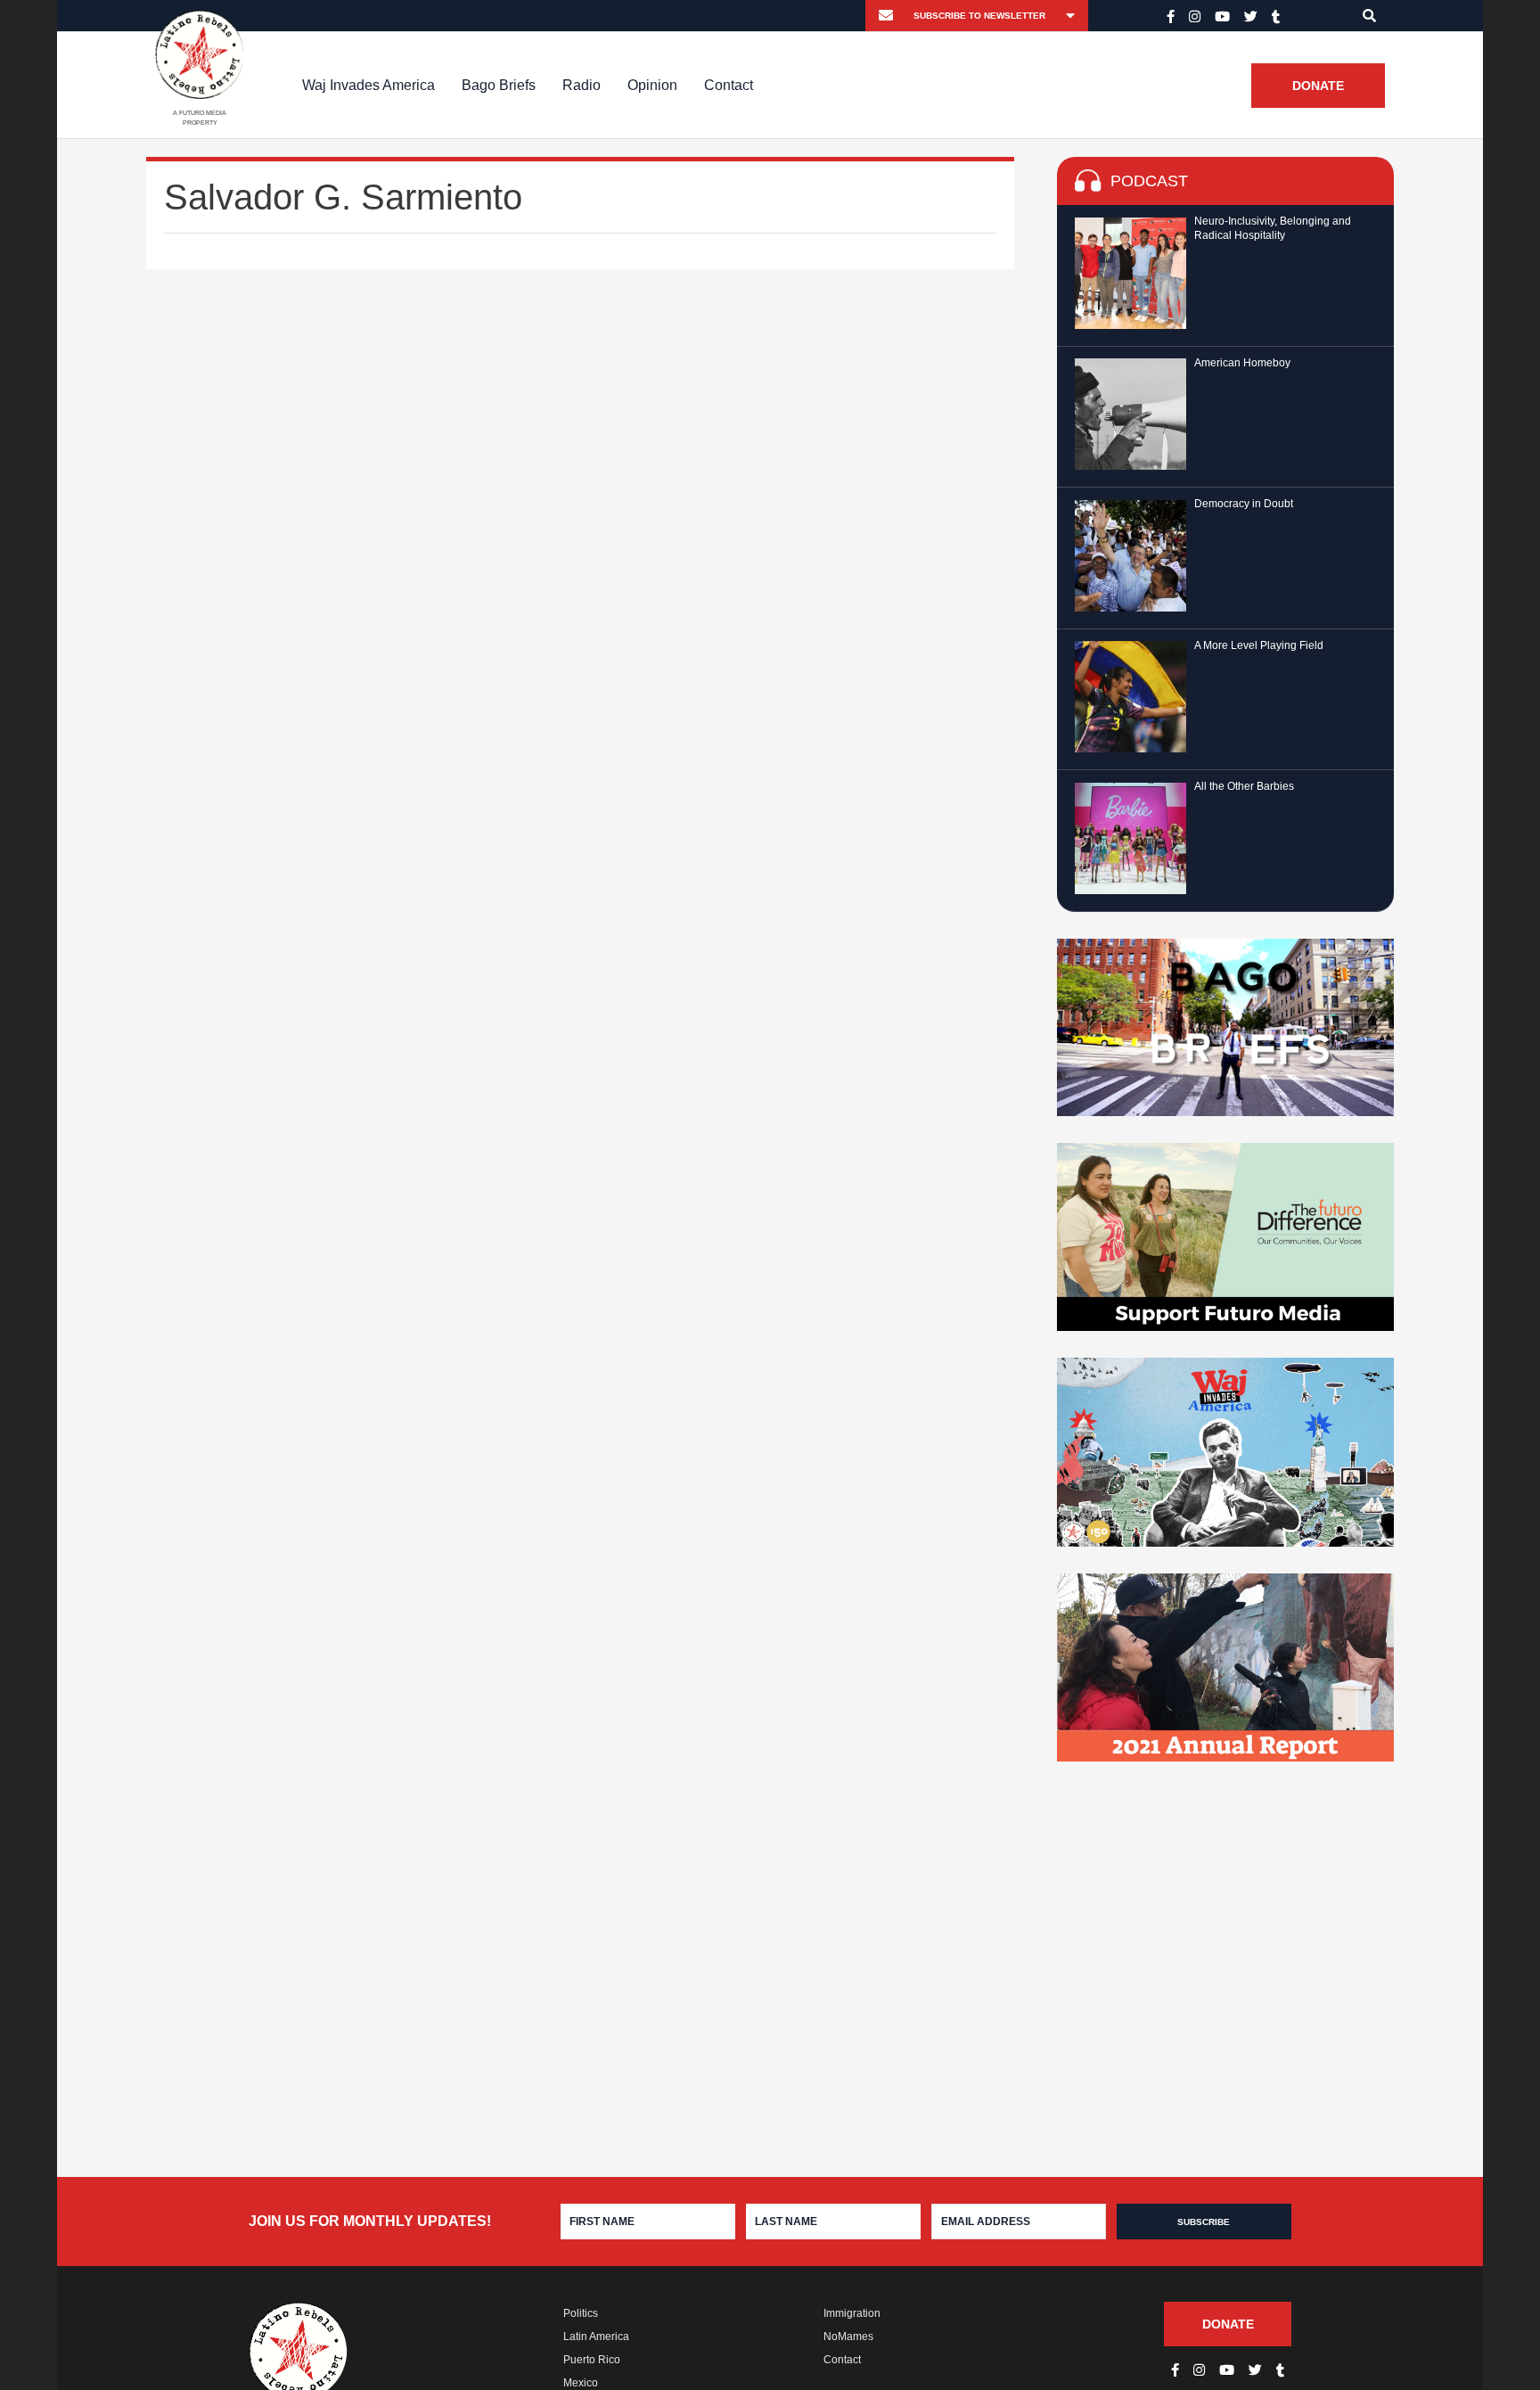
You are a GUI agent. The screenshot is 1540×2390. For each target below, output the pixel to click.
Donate (1318, 86)
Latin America (596, 2337)
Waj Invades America (369, 85)
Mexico (581, 2383)
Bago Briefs (499, 85)
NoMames (848, 2337)
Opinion (652, 85)
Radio (582, 85)
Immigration (852, 2313)
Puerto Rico (592, 2360)
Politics (581, 2313)
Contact (729, 85)
